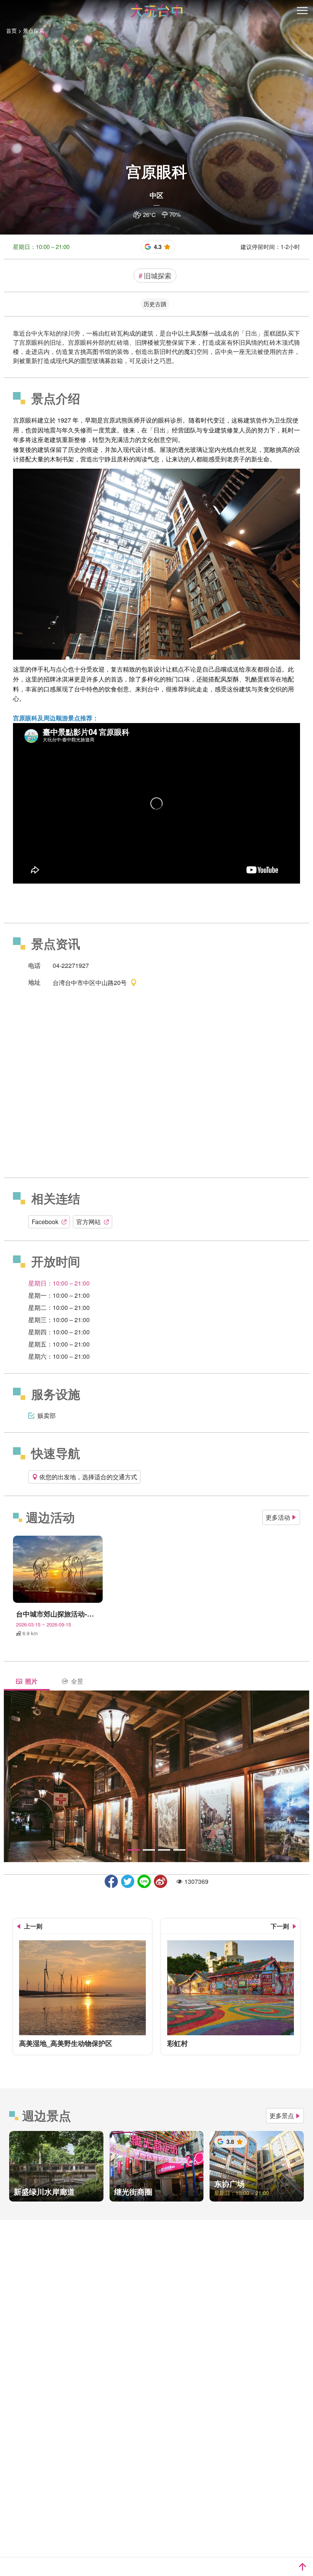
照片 (31, 1681)
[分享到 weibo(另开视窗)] (161, 1881)
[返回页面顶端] (302, 2567)
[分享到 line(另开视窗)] (144, 1881)
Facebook (45, 1222)
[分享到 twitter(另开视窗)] (128, 1881)
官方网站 (89, 1222)
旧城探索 (155, 275)
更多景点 (282, 2116)
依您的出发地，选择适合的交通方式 (88, 1477)
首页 (11, 31)
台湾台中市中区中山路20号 (90, 982)
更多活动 (278, 1517)
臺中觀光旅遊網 (157, 11)
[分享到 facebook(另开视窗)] (111, 1881)
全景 (77, 1681)
